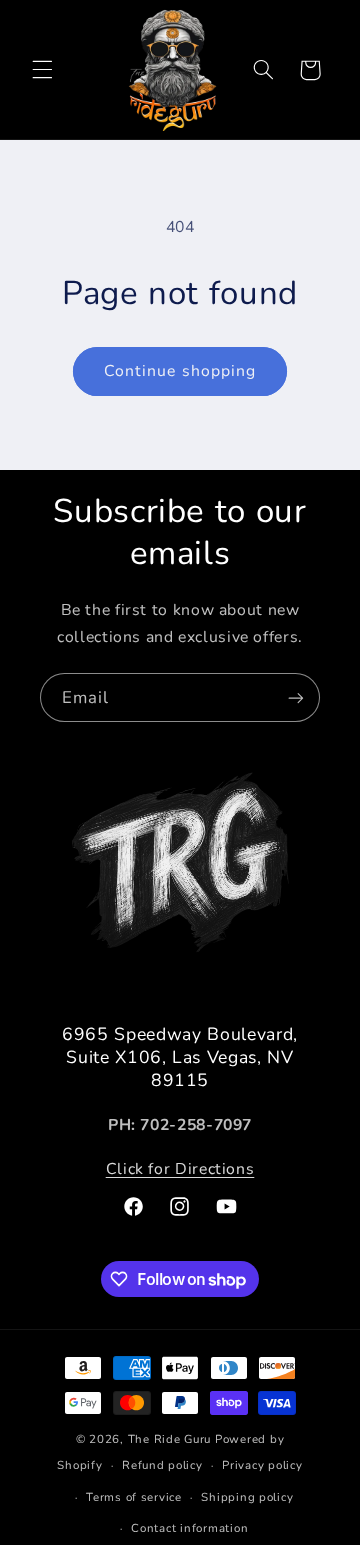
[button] (42, 70)
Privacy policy (262, 1465)
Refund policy (162, 1465)
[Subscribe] (296, 697)
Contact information (189, 1528)
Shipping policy (247, 1497)
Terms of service (134, 1497)
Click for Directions (180, 1169)
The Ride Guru (170, 1439)
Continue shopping (180, 371)
